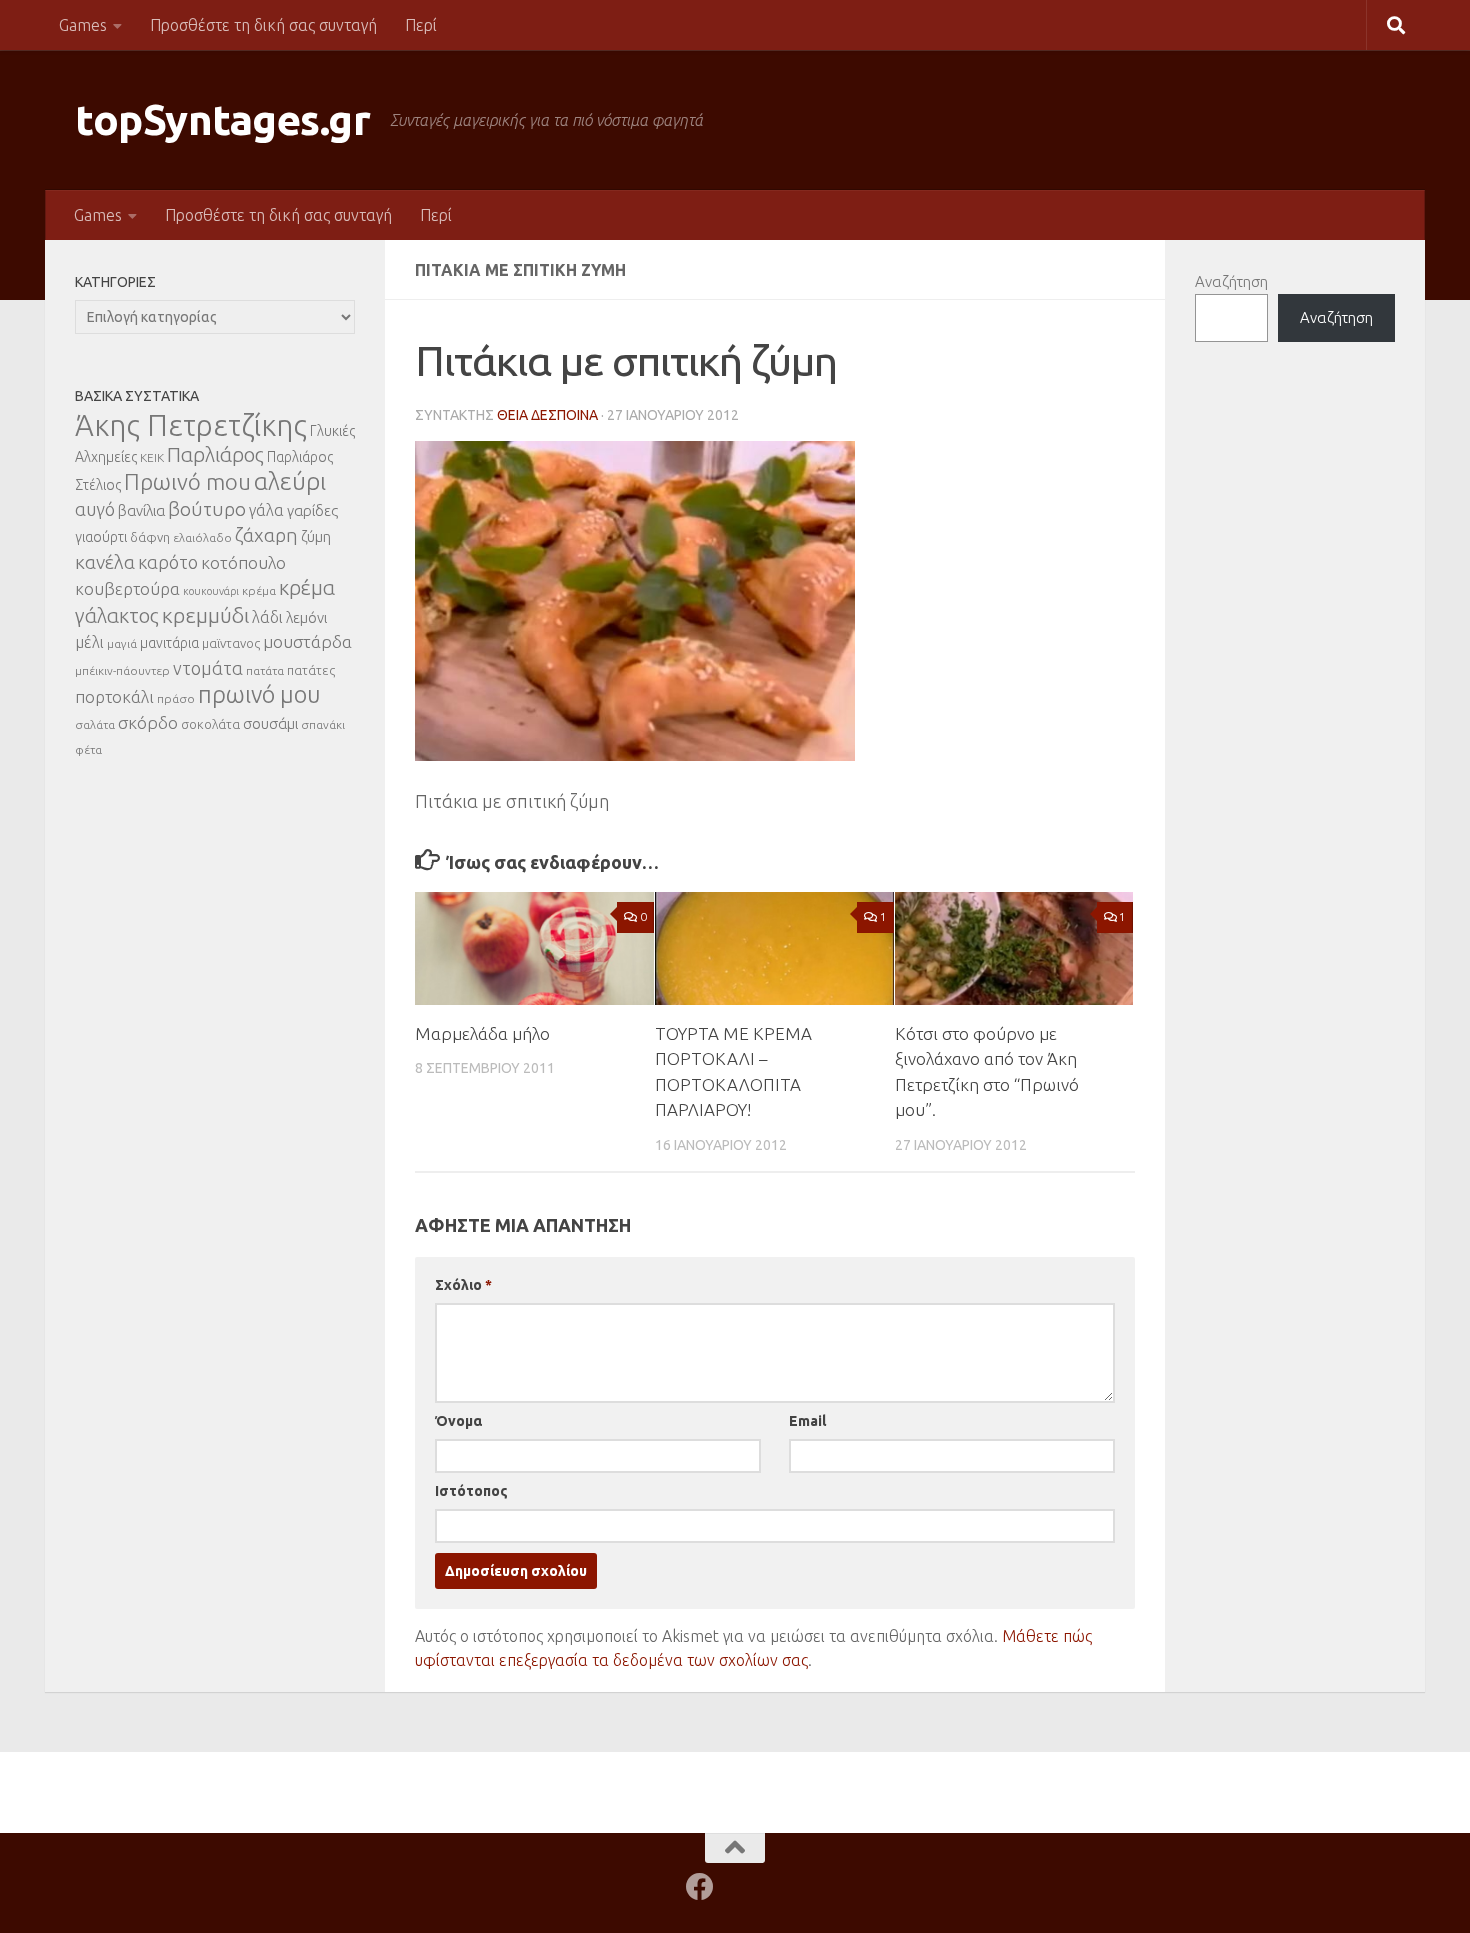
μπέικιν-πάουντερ (122, 670)
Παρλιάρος (215, 454)
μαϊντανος (231, 643)
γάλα (266, 510)
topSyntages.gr (222, 119)
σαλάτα (95, 724)
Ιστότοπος (471, 1491)
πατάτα (265, 670)
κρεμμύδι (205, 615)
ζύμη (316, 536)
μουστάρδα (307, 641)
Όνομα (458, 1421)
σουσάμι (270, 723)
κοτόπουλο (243, 562)
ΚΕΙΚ (152, 457)
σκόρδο (148, 722)
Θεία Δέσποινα (547, 415)
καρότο (168, 562)
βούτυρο (207, 509)
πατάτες (311, 670)
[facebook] (700, 1887)
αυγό (95, 509)
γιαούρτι (101, 537)
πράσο (176, 698)
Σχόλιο (463, 1285)
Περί (421, 25)
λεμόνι (306, 617)
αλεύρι (290, 481)
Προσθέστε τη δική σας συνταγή (263, 25)
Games (83, 25)
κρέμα (259, 590)
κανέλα (105, 562)
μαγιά (122, 643)
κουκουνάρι (211, 591)
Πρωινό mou (187, 481)
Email (807, 1421)
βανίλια (141, 510)
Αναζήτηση (1231, 281)
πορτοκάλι (114, 696)
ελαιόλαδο (202, 537)
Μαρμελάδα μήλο (482, 1033)
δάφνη (150, 537)
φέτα (88, 749)
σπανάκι (323, 724)
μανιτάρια (169, 643)
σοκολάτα (210, 724)
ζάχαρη (266, 535)
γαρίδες (312, 510)
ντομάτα (208, 668)
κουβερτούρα (127, 588)
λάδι (267, 617)
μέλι (89, 642)
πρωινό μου (259, 694)
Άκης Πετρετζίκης (191, 425)
